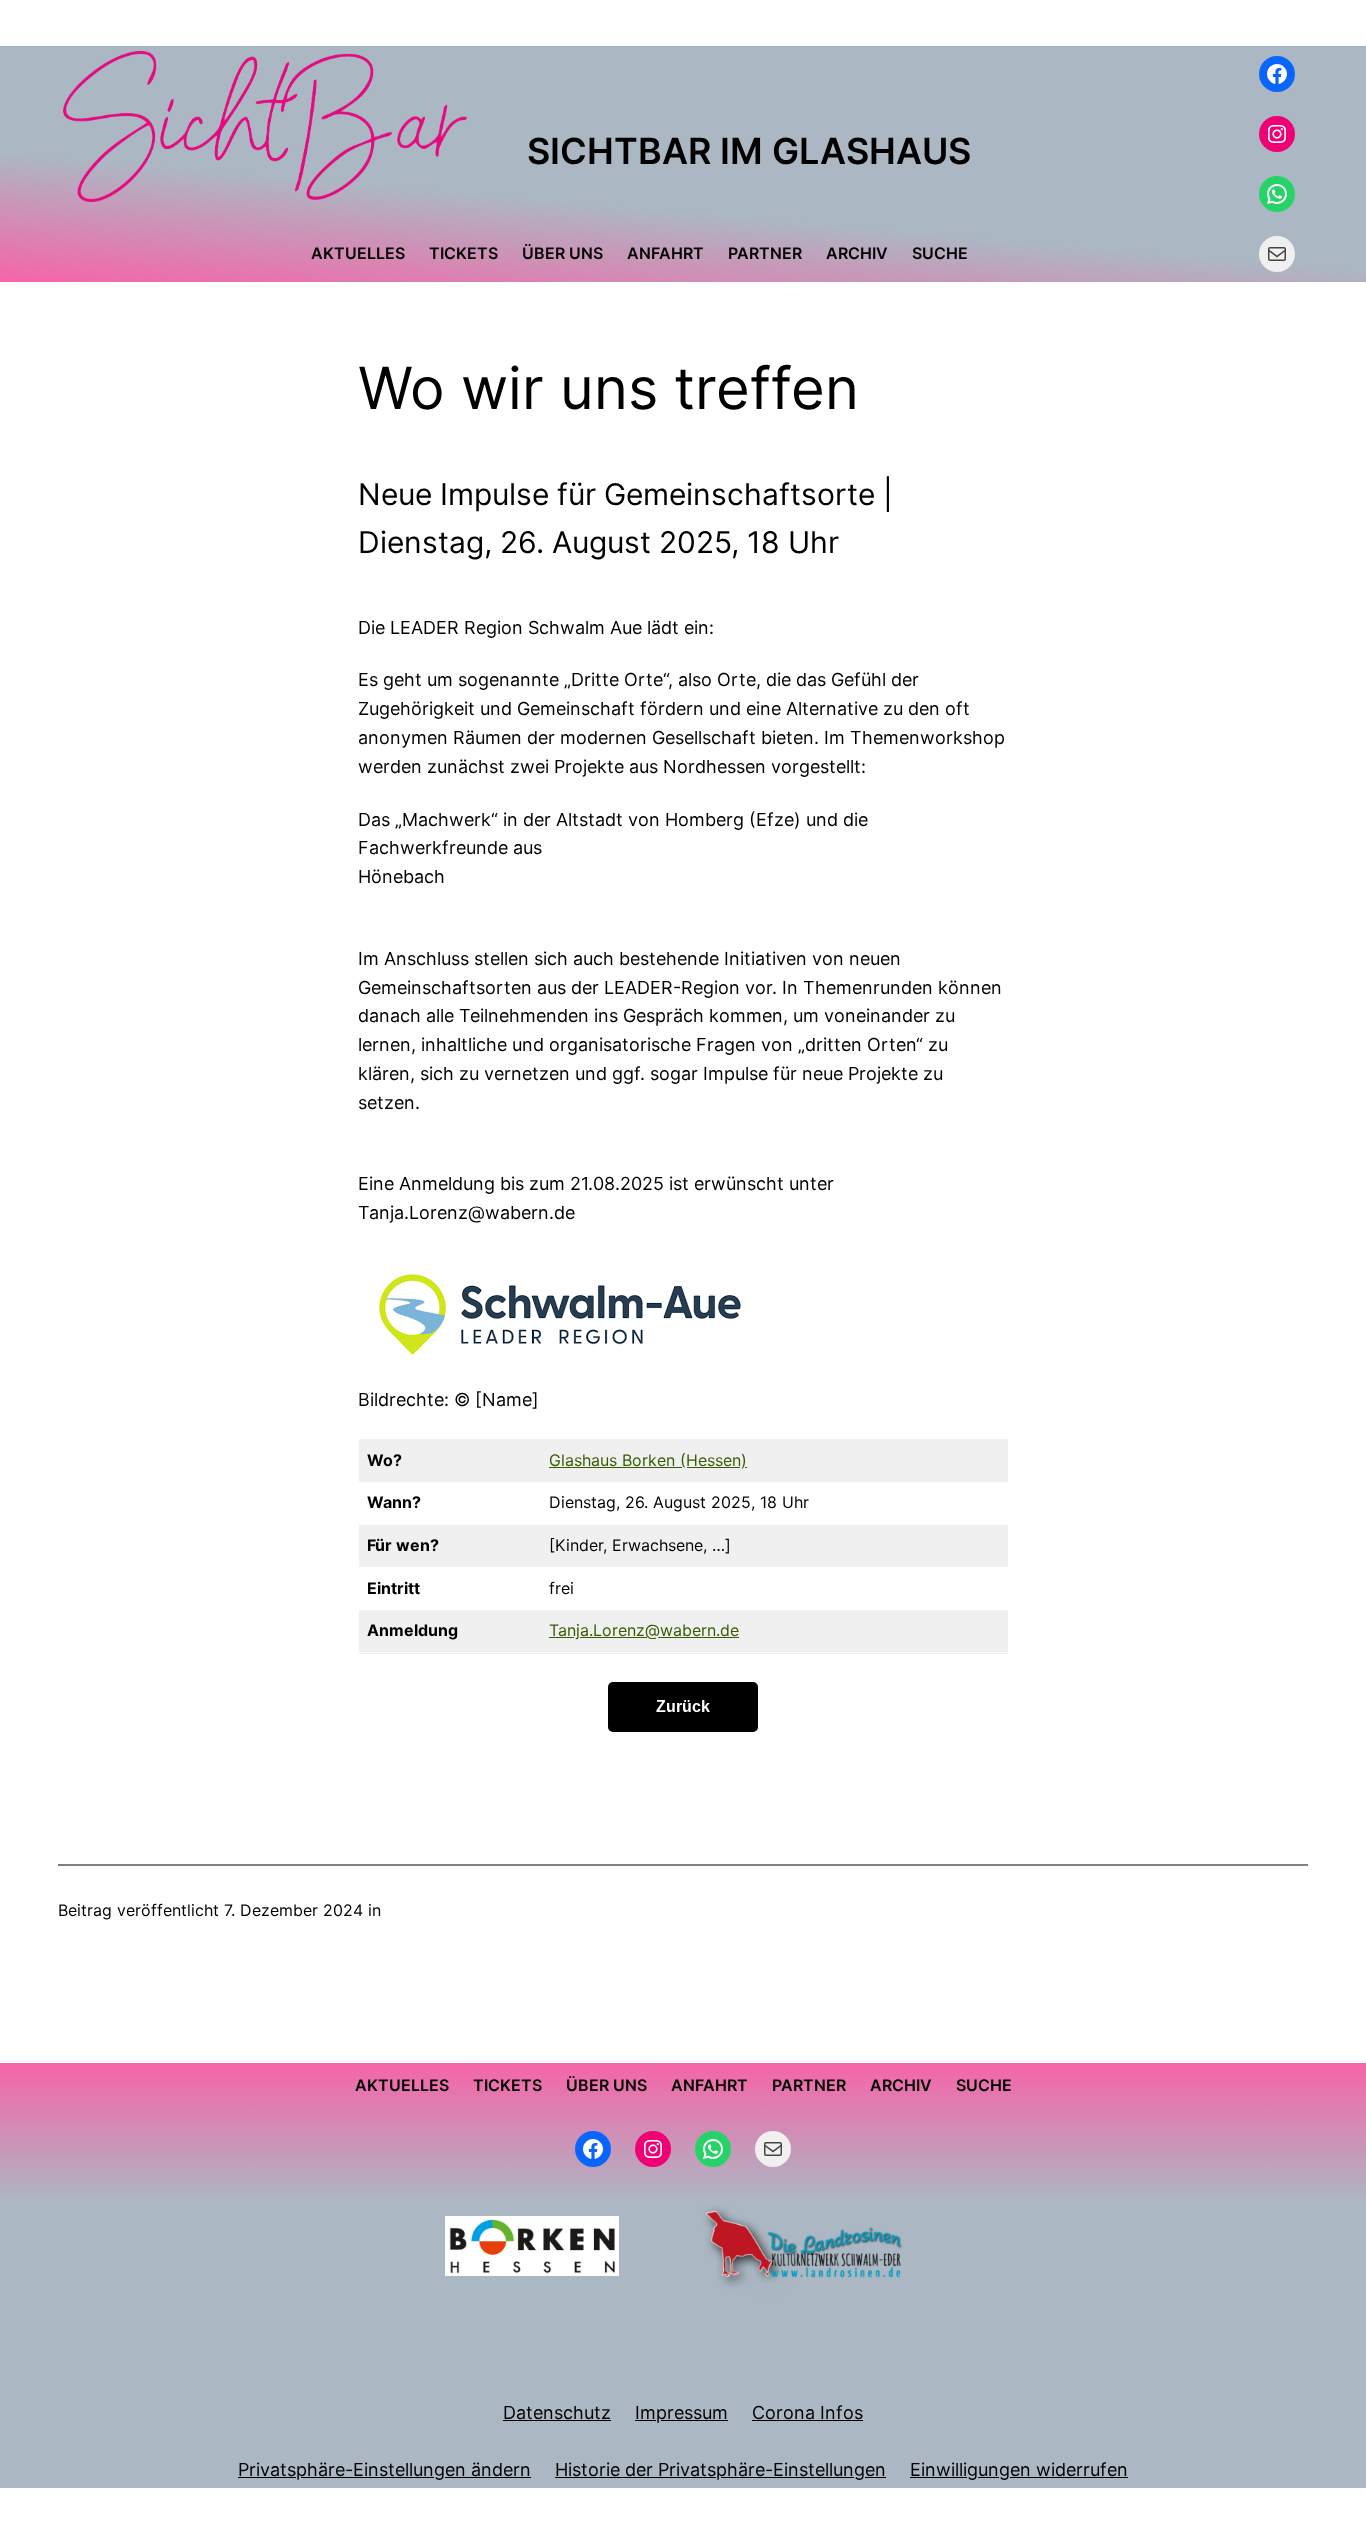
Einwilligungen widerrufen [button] (1019, 2469)
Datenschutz (557, 2412)
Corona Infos (807, 2412)
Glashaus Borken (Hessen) (648, 1460)
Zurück (683, 1706)
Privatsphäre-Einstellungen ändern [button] (384, 2469)
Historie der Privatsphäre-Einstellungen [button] (720, 2469)
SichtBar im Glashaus (749, 151)
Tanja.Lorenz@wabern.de (644, 1630)
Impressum (681, 2412)
